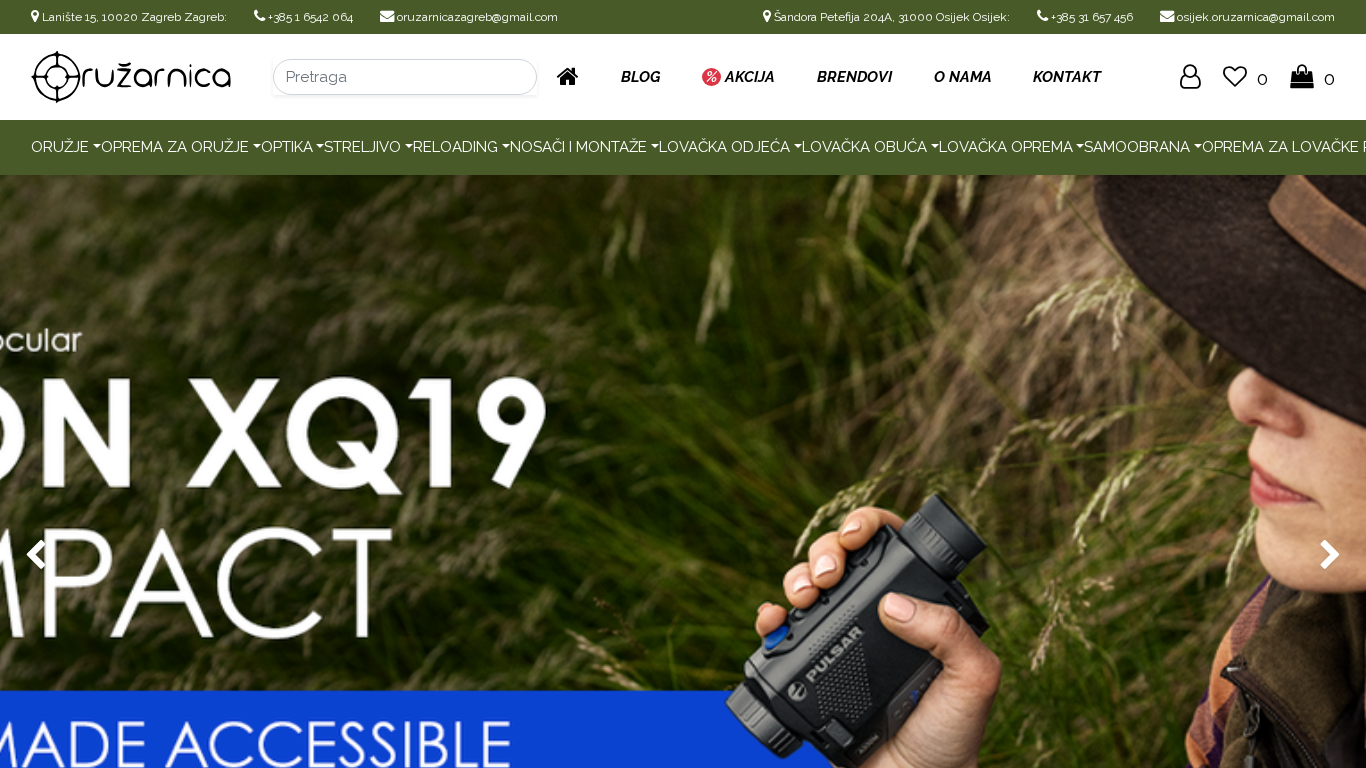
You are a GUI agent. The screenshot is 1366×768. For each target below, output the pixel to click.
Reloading (455, 147)
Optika (287, 147)
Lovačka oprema (1006, 147)
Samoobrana (1137, 147)
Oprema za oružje (175, 147)
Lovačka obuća (864, 147)
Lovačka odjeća (724, 147)
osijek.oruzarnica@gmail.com (1254, 17)
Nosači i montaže (578, 147)
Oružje (60, 147)
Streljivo (362, 147)
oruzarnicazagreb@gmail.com (476, 17)
